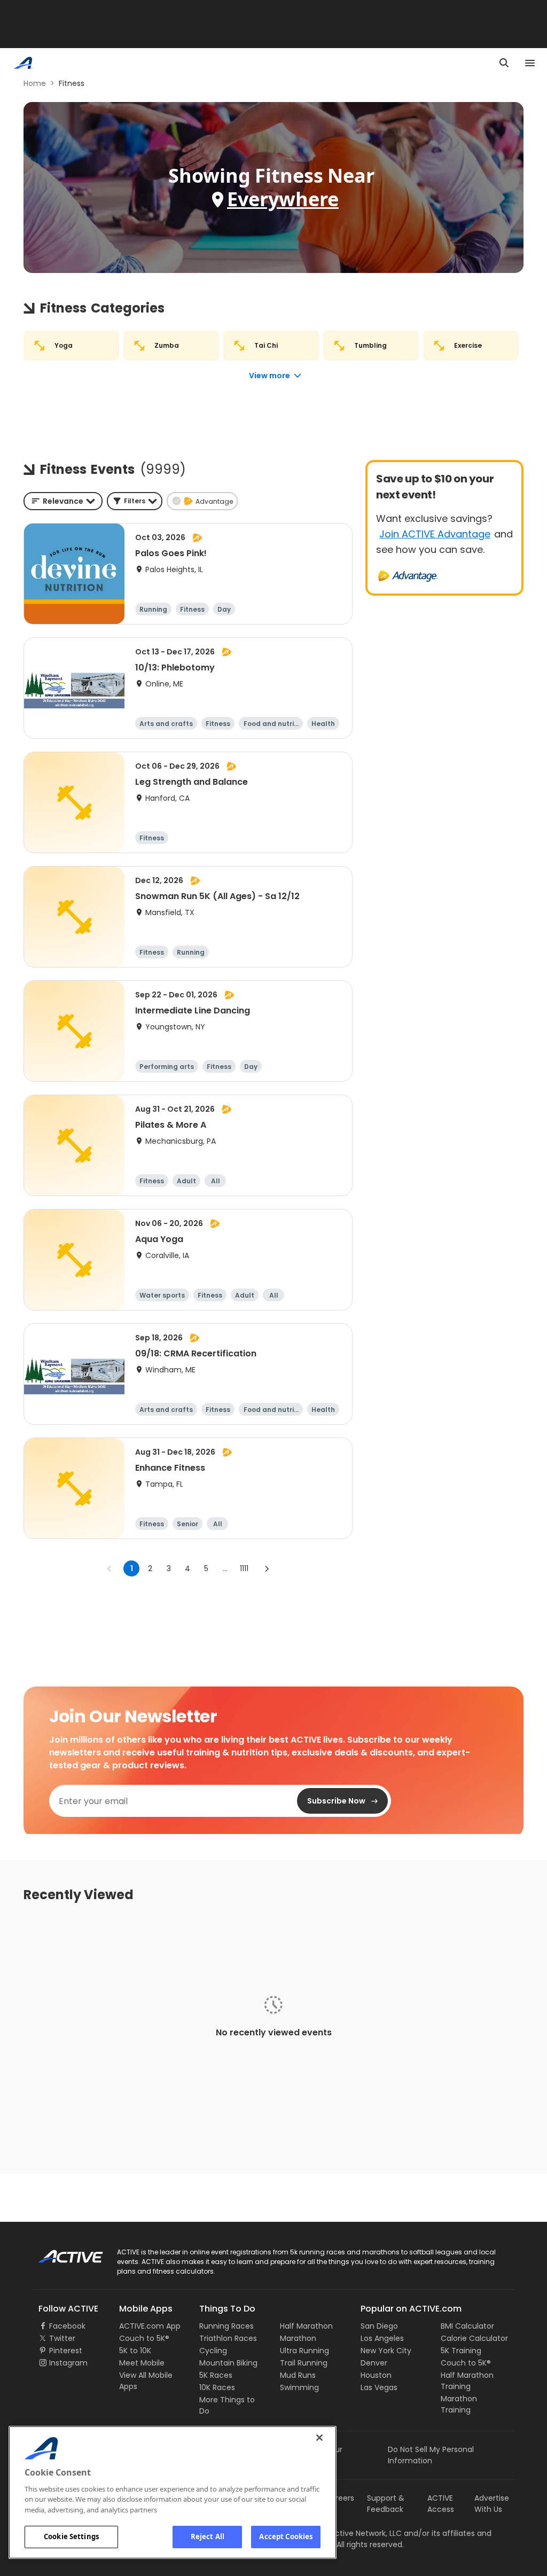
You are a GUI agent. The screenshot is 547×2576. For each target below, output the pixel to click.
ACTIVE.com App (150, 2326)
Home (35, 83)
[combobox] (63, 501)
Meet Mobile (142, 2363)
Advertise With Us (492, 2504)
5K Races (216, 2375)
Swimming (299, 2387)
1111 (244, 1568)
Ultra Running (304, 2351)
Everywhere (283, 199)
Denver (374, 2363)
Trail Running (304, 2363)
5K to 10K (135, 2351)
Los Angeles (382, 2338)
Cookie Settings (71, 2536)
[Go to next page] (267, 1568)
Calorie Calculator (474, 2338)
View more (269, 376)
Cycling (213, 2351)
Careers (339, 2498)
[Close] (319, 2438)
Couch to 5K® (144, 2338)
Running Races (226, 2326)
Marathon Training (459, 2404)
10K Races (217, 2387)
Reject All (208, 2536)
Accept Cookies (286, 2536)
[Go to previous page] (110, 1568)
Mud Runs (298, 2375)
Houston (376, 2375)
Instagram (68, 2363)
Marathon (298, 2338)
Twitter (62, 2338)
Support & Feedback (386, 2504)
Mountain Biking (228, 2363)
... (225, 1568)
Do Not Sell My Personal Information (431, 2455)
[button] (135, 501)
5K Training (461, 2351)
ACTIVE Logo (61, 2253)
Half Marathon (306, 2326)
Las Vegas (379, 2387)
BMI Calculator (467, 2326)
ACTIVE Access (441, 2504)
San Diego (379, 2326)
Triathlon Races (228, 2338)
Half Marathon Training (467, 2381)
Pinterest (66, 2351)
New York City (386, 2351)
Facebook (67, 2326)
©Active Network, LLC (351, 2533)
